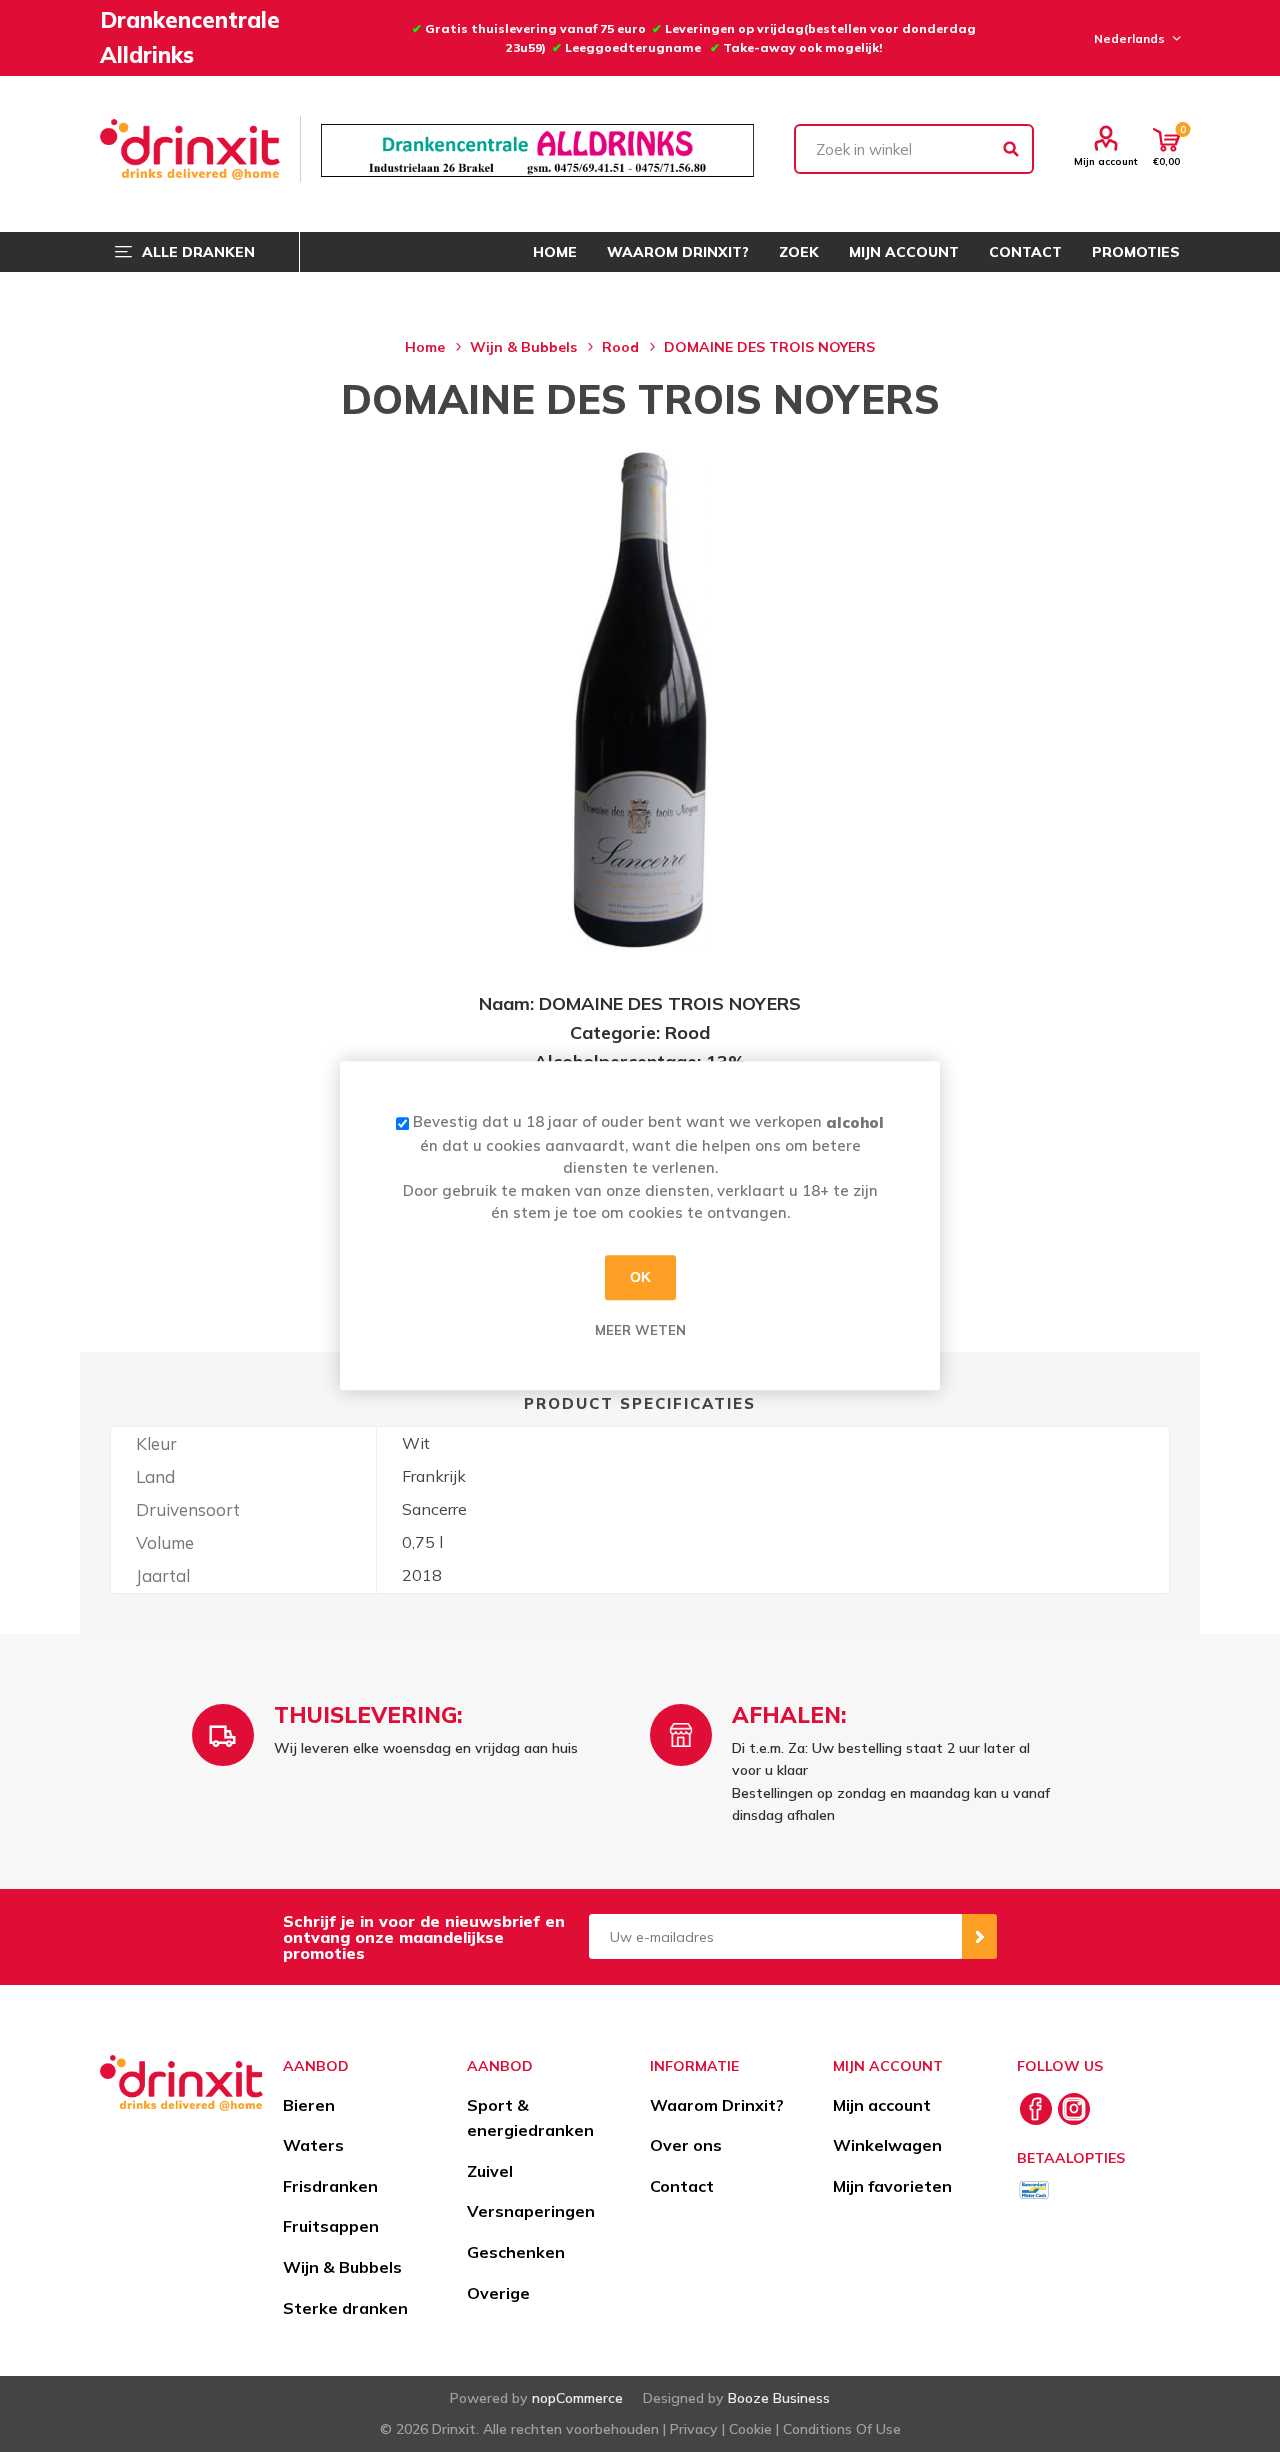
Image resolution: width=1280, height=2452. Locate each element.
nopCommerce (577, 2398)
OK (640, 1277)
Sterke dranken (345, 2308)
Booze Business (779, 2398)
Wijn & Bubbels (342, 2267)
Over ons (686, 2145)
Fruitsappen (331, 2226)
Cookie (750, 2429)
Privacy (694, 2429)
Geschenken (516, 2252)
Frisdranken (330, 2186)
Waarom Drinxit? (717, 2105)
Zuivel (490, 2171)
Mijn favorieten (892, 2186)
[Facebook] (1036, 2109)
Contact (682, 2186)
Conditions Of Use (842, 2429)
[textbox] (914, 149)
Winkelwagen (887, 2145)
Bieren (309, 2105)
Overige (498, 2293)
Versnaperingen (531, 2211)
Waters (313, 2145)
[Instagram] (1074, 2109)
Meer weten (640, 1330)
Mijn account (1106, 161)
